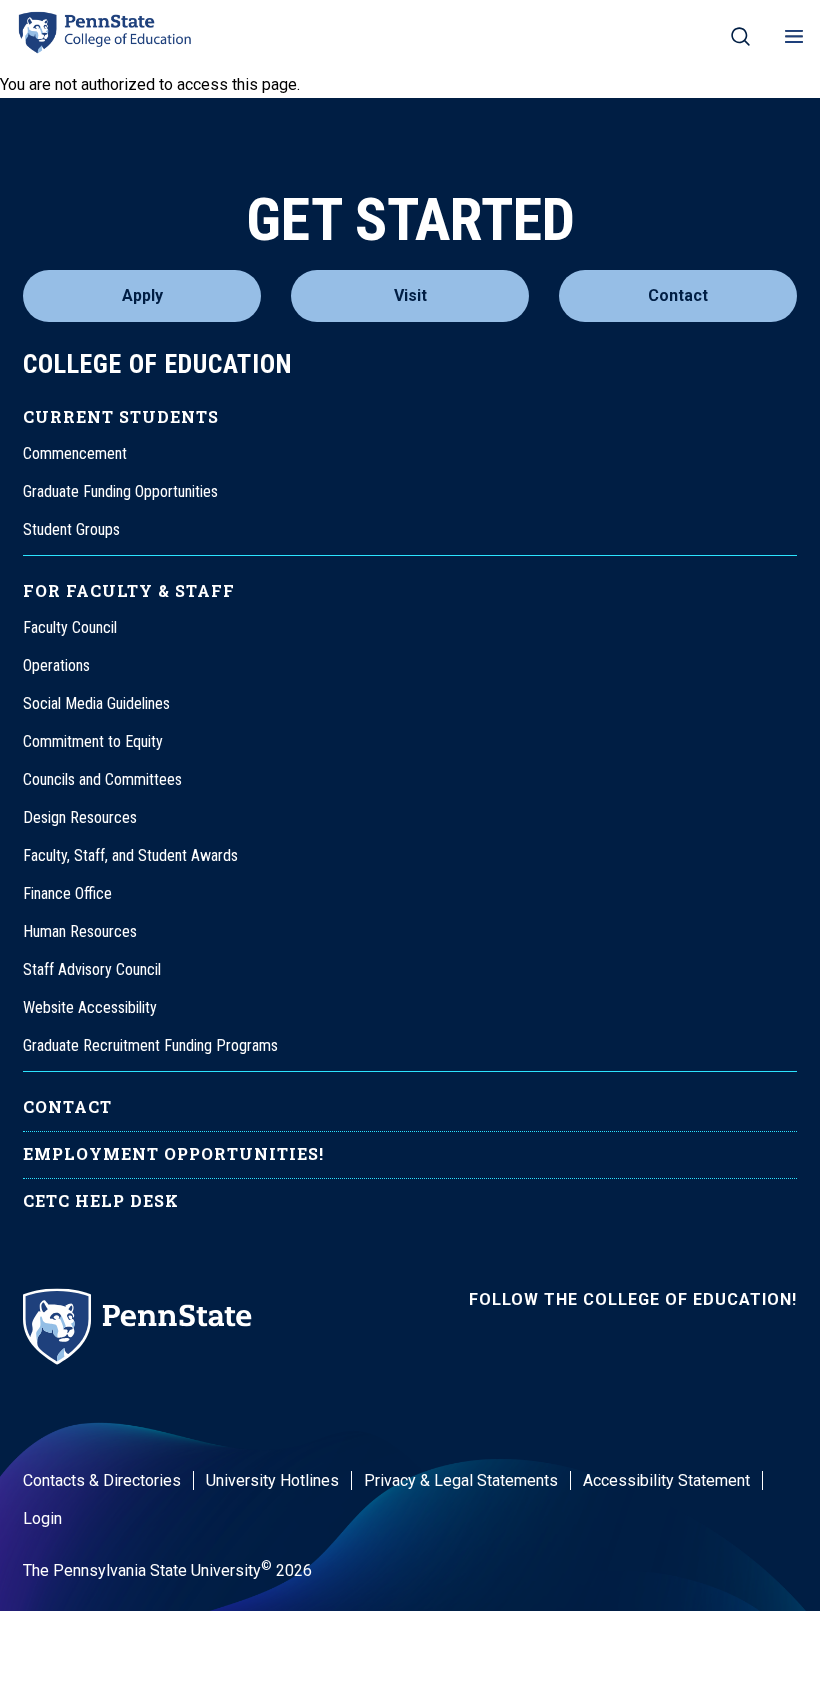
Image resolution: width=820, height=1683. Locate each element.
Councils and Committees (102, 779)
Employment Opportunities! (173, 1153)
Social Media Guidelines (96, 703)
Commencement (75, 453)
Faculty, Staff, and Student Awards (130, 855)
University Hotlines (272, 1480)
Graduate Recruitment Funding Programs (150, 1045)
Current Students (121, 416)
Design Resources (80, 817)
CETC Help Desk (101, 1200)
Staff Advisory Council (92, 969)
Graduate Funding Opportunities (120, 491)
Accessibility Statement (666, 1480)
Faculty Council (70, 627)
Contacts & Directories (102, 1480)
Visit (410, 295)
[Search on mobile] (740, 36)
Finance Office (67, 893)
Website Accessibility (90, 1007)
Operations (56, 665)
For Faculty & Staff (129, 590)
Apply (142, 295)
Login (42, 1518)
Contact (678, 295)
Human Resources (80, 931)
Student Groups (71, 529)
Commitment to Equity (93, 741)
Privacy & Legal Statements (461, 1480)
